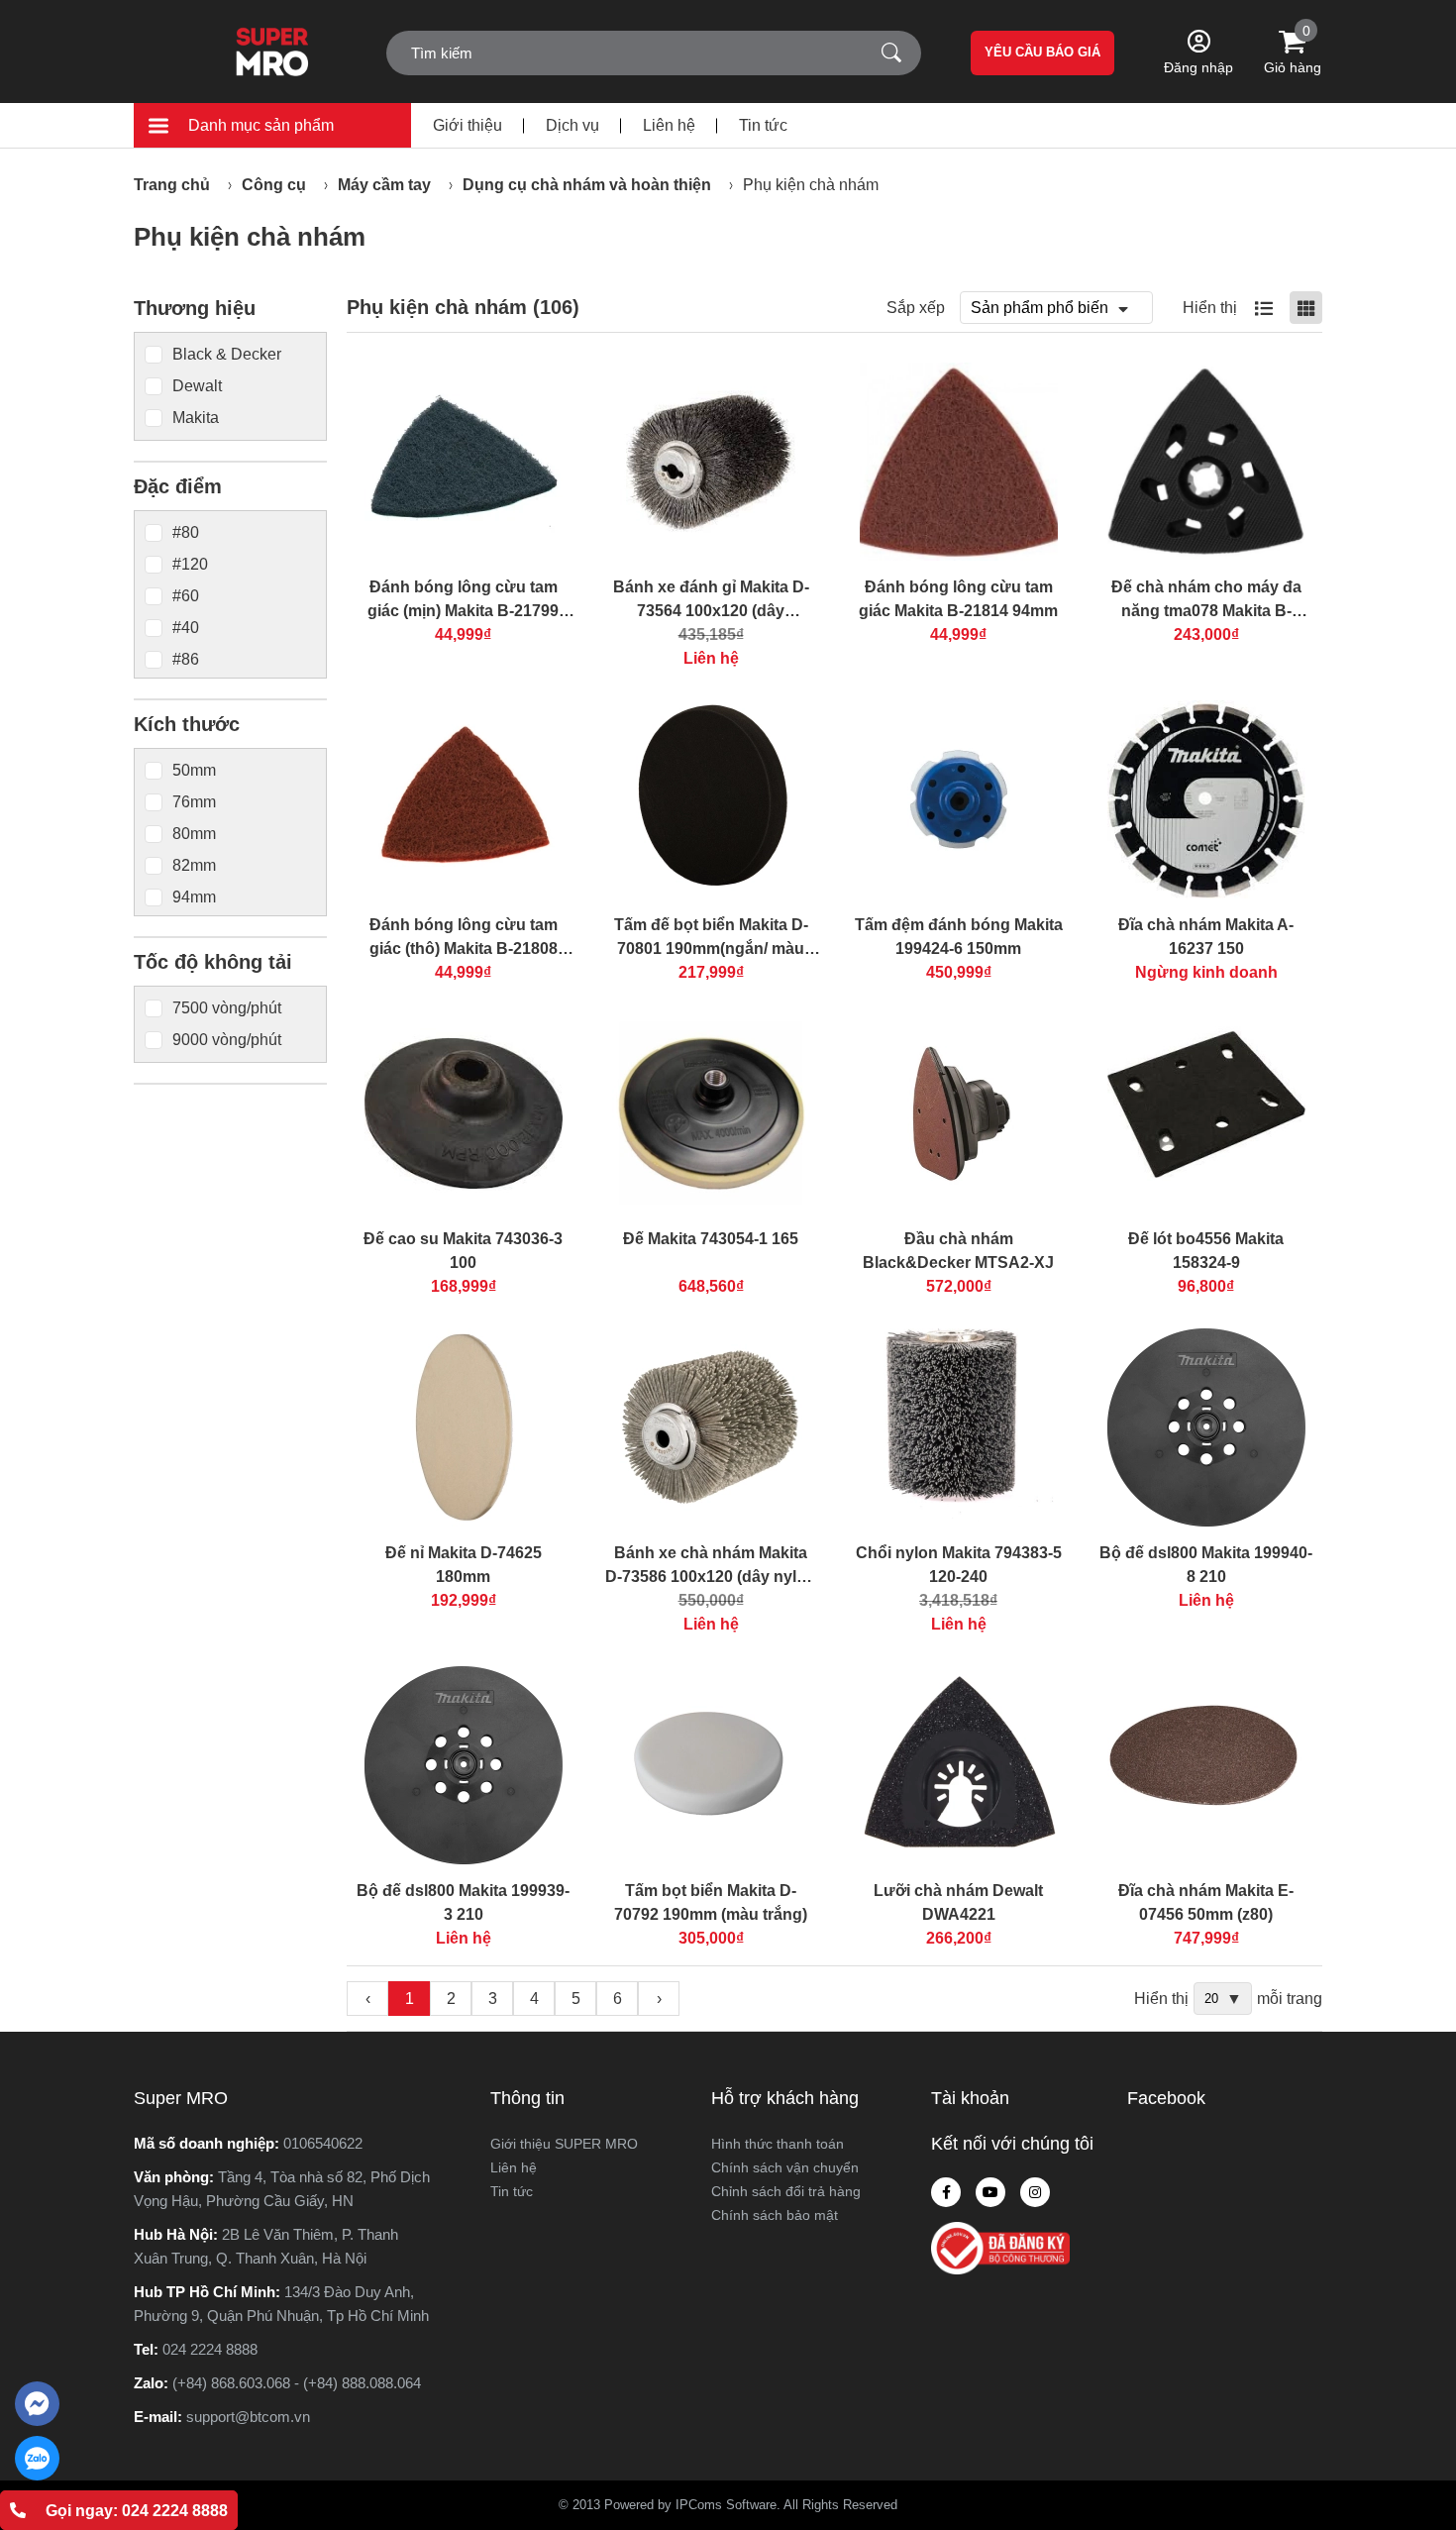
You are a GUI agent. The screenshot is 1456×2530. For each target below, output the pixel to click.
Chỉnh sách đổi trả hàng (786, 2191)
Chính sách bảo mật (775, 2215)
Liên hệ (669, 125)
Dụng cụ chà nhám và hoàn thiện (587, 185)
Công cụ (274, 185)
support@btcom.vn (248, 2417)
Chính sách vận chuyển (785, 2167)
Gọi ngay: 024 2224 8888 (137, 2511)
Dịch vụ (572, 125)
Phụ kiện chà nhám (811, 185)
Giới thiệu (468, 125)
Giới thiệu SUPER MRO (564, 2144)
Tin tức (763, 125)
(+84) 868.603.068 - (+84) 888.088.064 (297, 2383)
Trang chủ (172, 185)
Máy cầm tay (384, 185)
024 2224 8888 (210, 2349)
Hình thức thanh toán (778, 2144)
